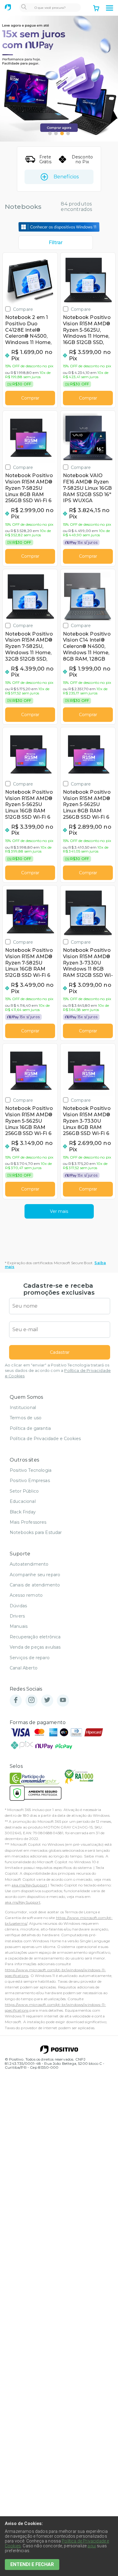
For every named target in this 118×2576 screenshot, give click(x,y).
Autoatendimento (29, 1564)
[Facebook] (16, 1700)
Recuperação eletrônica (35, 1637)
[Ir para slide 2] (56, 133)
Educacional (23, 1501)
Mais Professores (28, 1522)
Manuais (19, 1626)
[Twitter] (47, 1700)
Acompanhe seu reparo (35, 1575)
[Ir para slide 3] (62, 133)
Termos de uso (26, 1418)
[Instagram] (31, 1700)
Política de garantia (30, 1428)
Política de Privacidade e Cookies (45, 1439)
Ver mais (59, 1211)
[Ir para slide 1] (50, 133)
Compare (23, 309)
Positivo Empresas (30, 1481)
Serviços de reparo (30, 1658)
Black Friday (23, 1512)
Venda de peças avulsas (35, 1647)
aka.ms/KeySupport (29, 1885)
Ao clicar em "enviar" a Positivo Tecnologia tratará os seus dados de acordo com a (58, 1371)
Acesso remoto (26, 1595)
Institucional (23, 1408)
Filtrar (56, 242)
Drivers (17, 1616)
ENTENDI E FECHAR (32, 2564)
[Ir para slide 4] (68, 133)
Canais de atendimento (35, 1585)
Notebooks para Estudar (36, 1532)
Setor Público (24, 1491)
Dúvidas (18, 1606)
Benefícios (66, 177)
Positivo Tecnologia (31, 1470)
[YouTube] (63, 1700)
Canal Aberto (24, 1668)
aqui (92, 2546)
